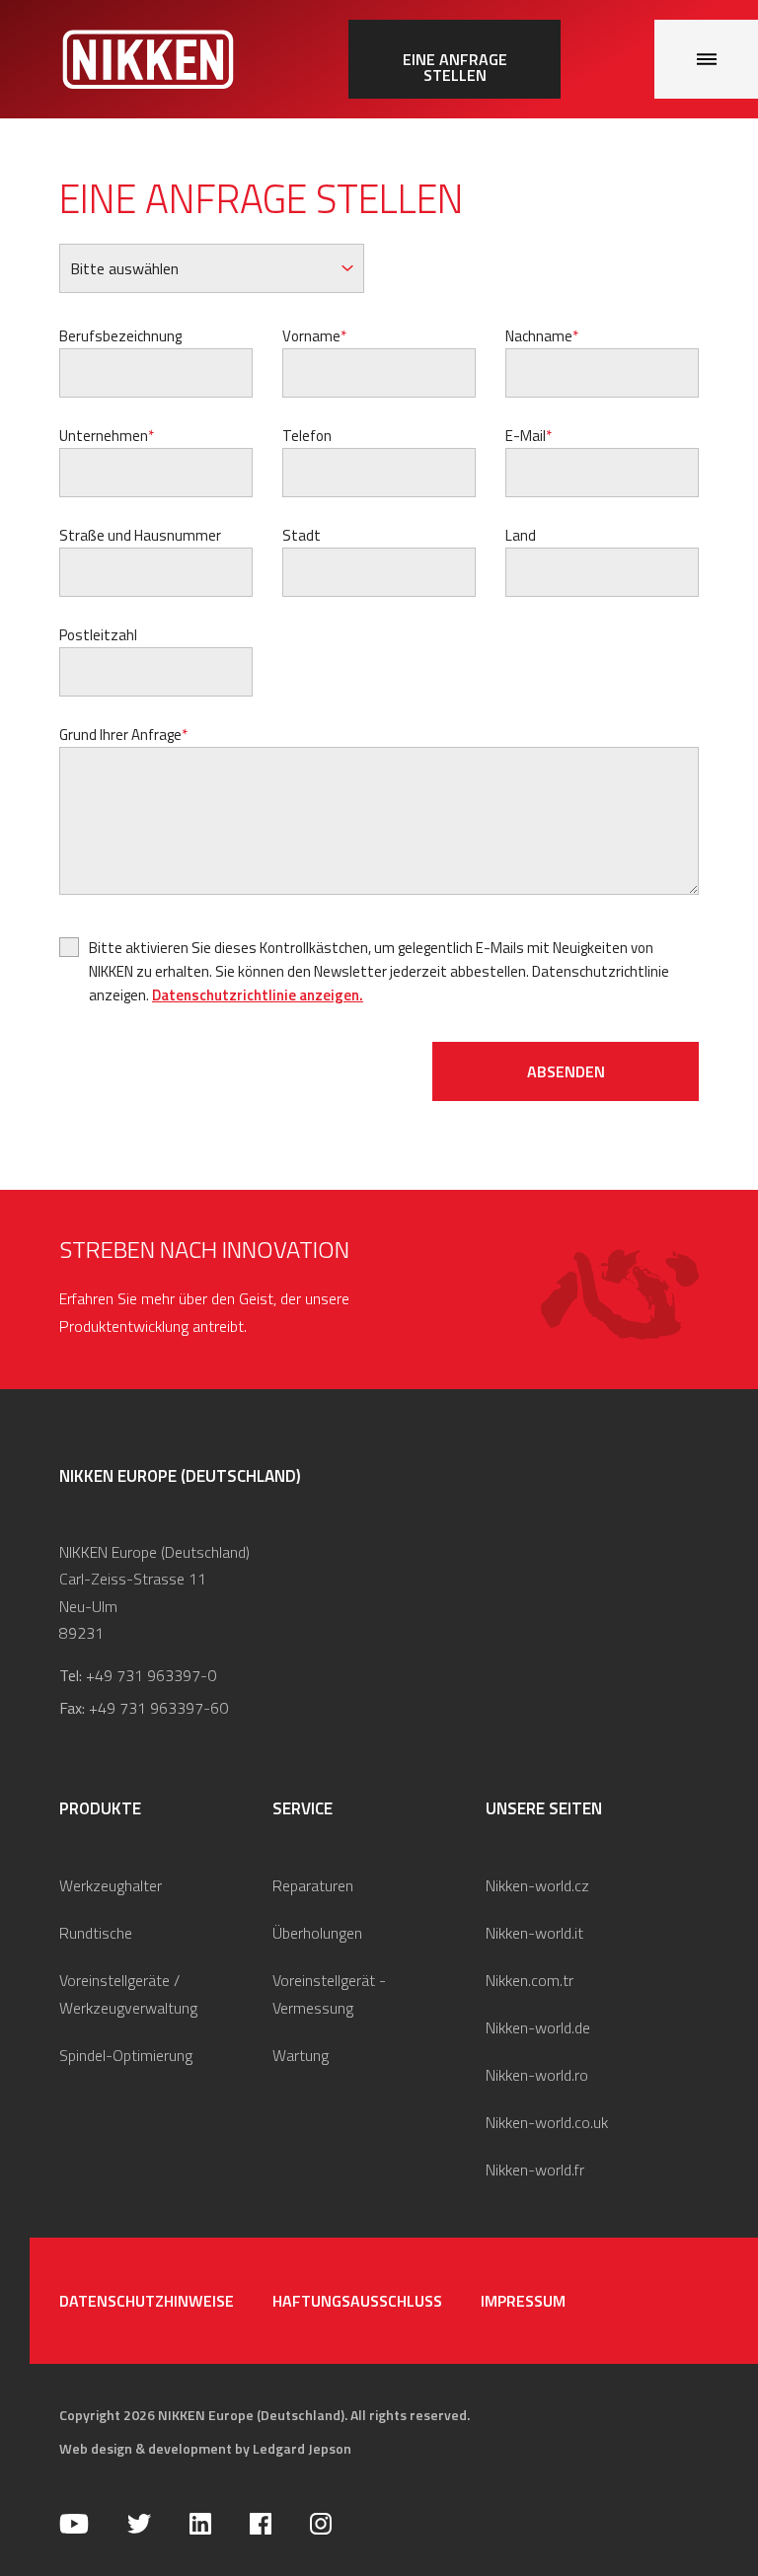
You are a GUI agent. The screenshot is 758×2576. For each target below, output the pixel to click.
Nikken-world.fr (535, 2170)
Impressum (523, 2301)
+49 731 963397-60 (158, 1708)
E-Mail (526, 436)
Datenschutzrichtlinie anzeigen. (258, 995)
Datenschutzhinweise (147, 2301)
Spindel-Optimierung (126, 2055)
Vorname (311, 336)
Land (521, 535)
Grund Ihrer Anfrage (120, 735)
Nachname (539, 336)
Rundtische (96, 1933)
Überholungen (317, 1933)
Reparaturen (313, 1885)
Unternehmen (104, 436)
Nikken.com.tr (530, 1980)
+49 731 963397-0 (151, 1675)
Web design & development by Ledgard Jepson (205, 2448)
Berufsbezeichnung (120, 336)
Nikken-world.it (534, 1933)
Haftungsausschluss (357, 2301)
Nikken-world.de (538, 2027)
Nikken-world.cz (537, 1885)
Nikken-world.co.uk (547, 2122)
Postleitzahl (98, 635)
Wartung (301, 2055)
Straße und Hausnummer (140, 535)
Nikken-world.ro (537, 2075)
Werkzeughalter (111, 1885)
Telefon (307, 436)
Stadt (302, 535)
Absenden (566, 1071)
